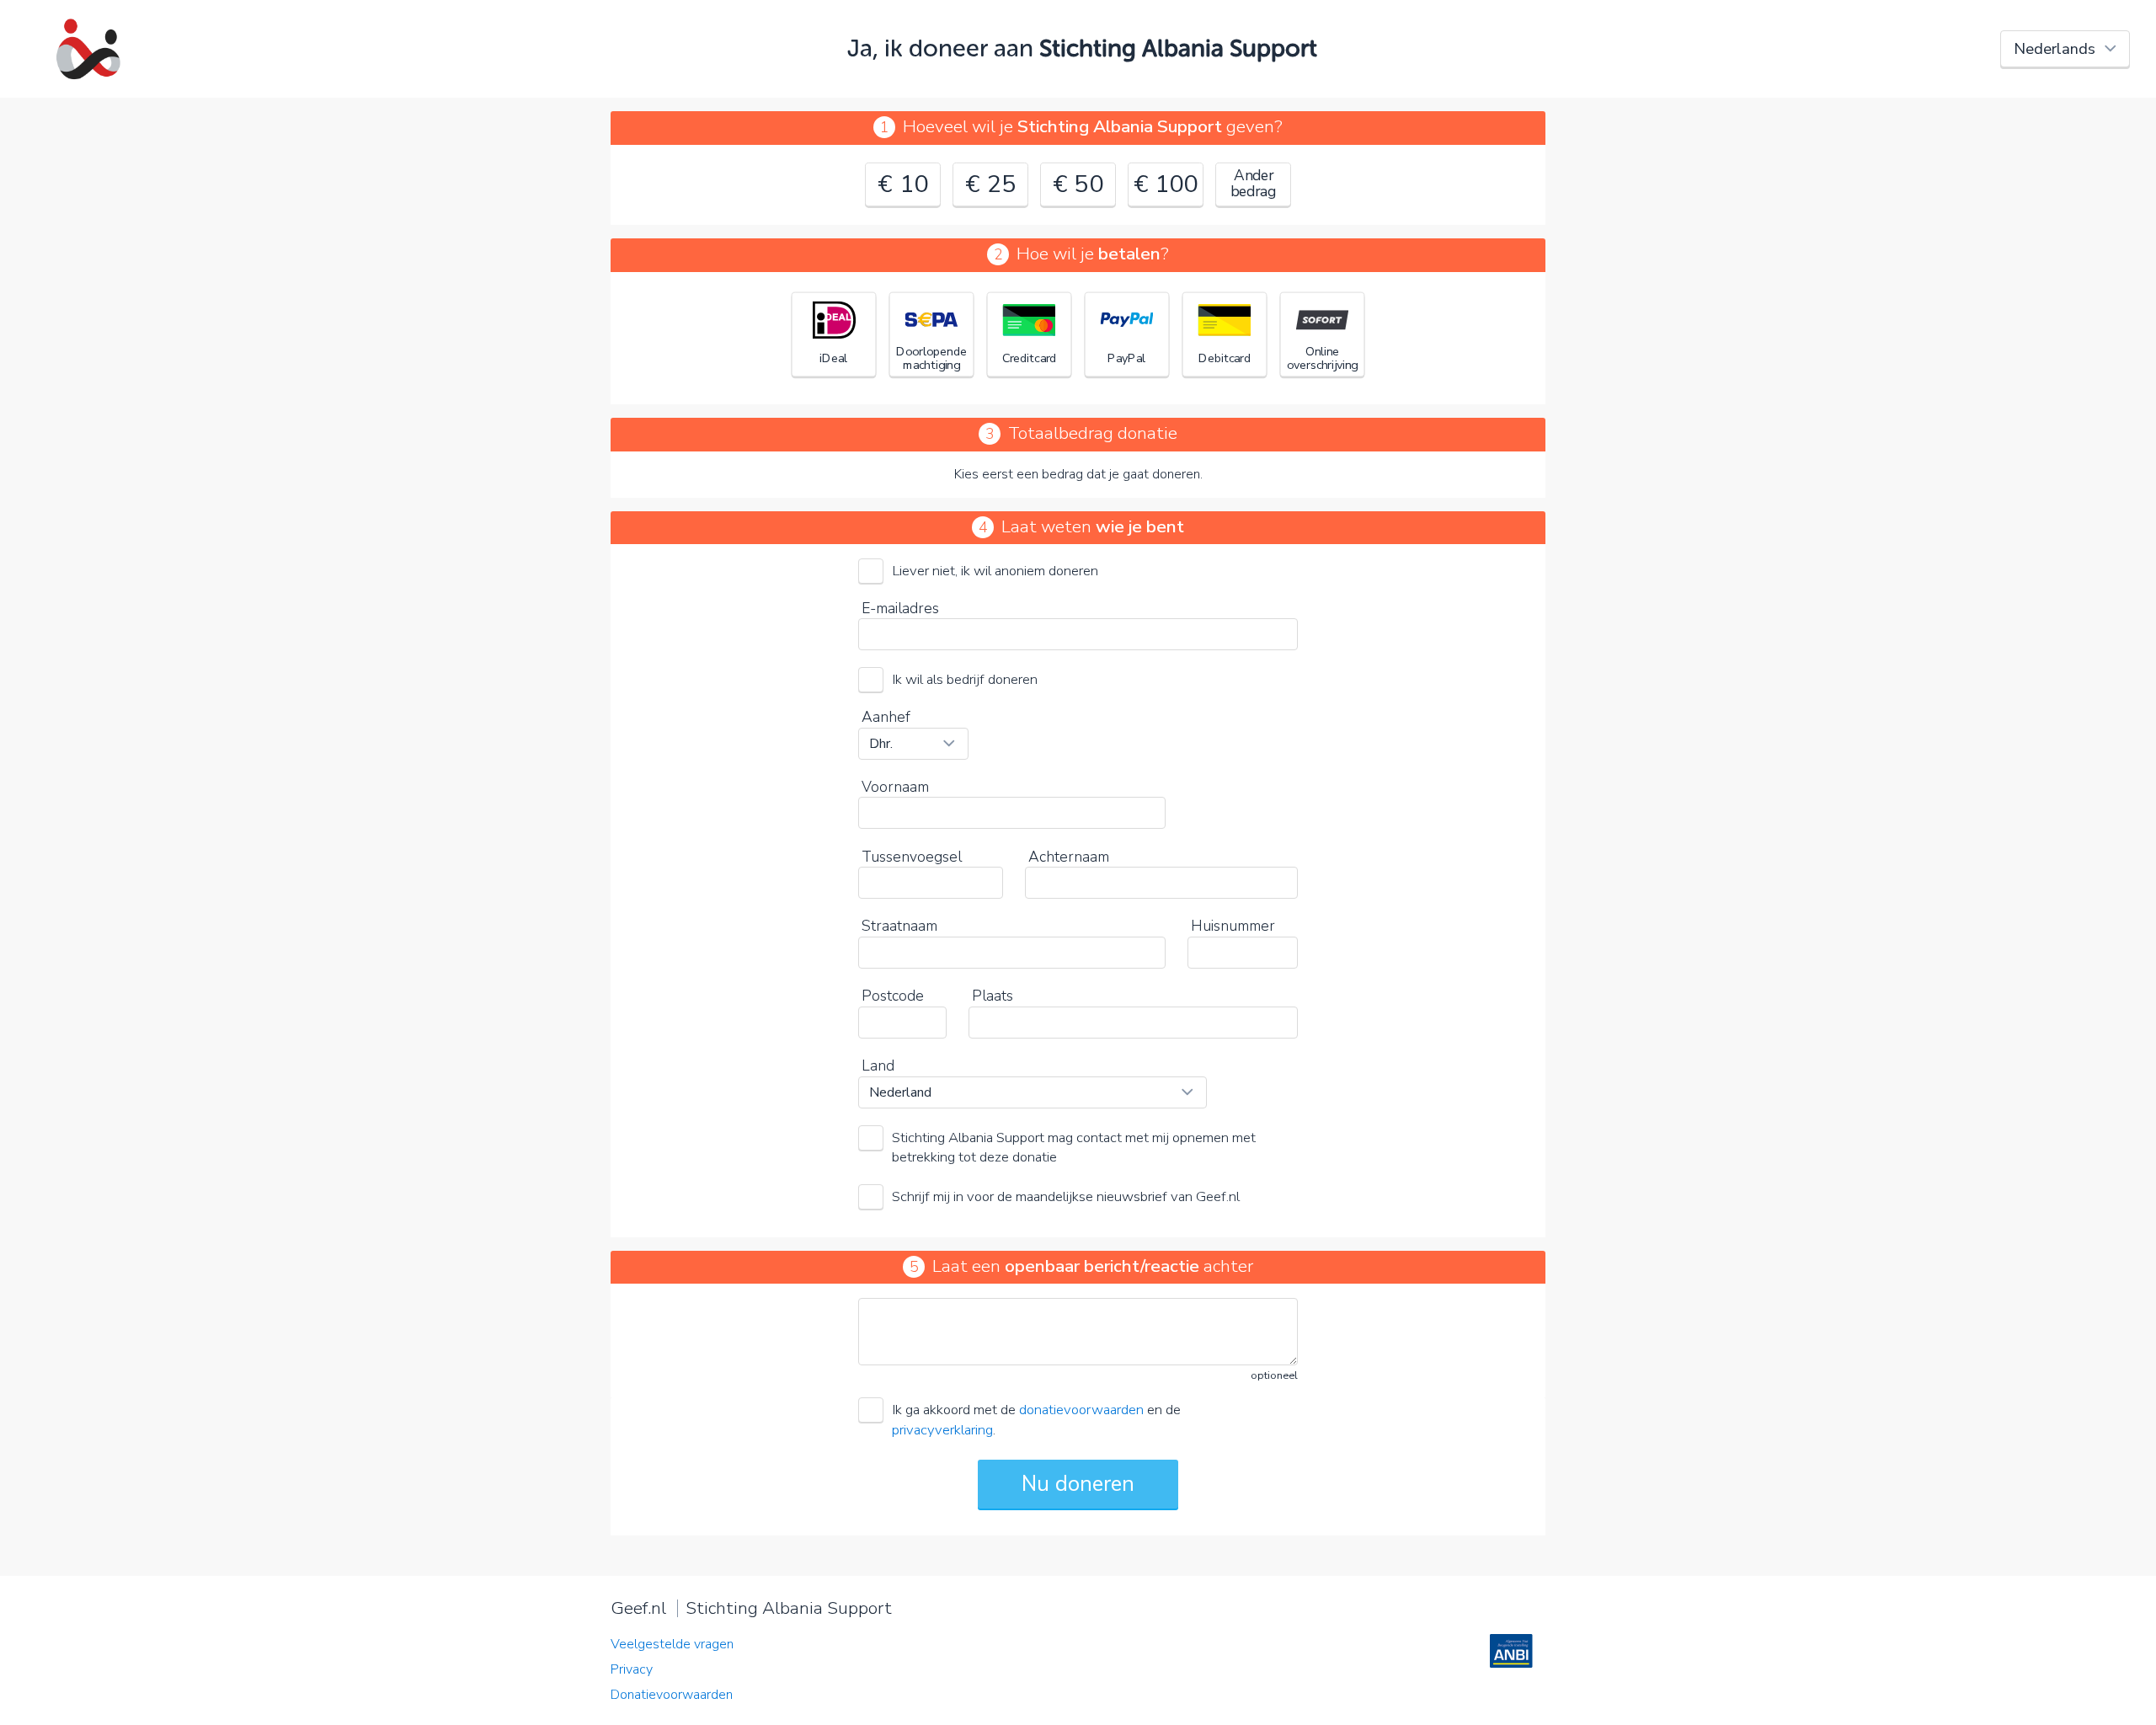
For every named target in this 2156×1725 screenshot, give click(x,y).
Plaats (993, 996)
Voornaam (895, 787)
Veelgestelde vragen (672, 1644)
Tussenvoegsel (912, 857)
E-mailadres (900, 608)
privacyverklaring (942, 1430)
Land (878, 1065)
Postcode (893, 996)
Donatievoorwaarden (672, 1695)
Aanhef (886, 717)
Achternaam (1069, 857)
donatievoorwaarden (1081, 1410)
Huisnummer (1233, 926)
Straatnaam (899, 926)
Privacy (632, 1669)
